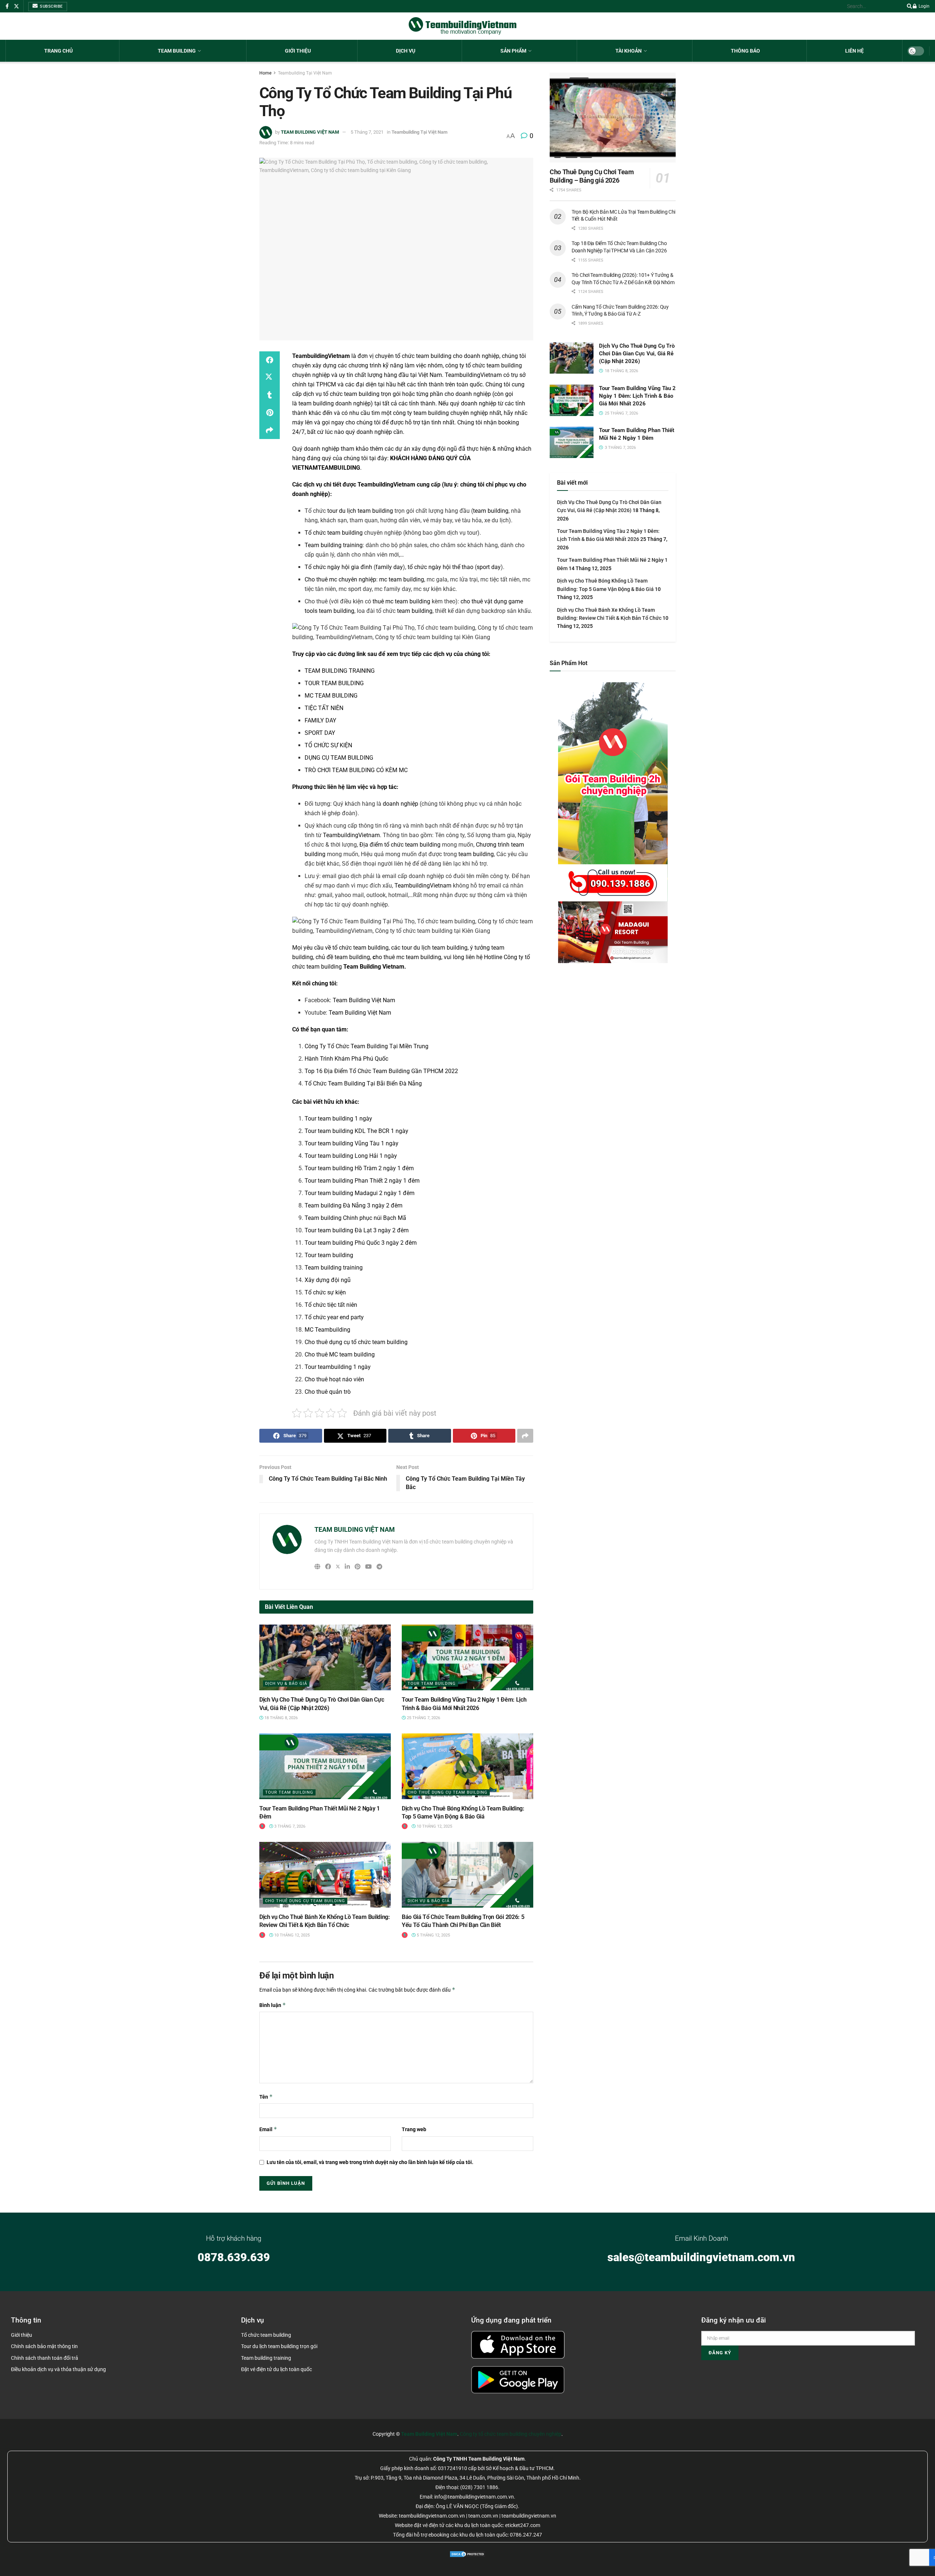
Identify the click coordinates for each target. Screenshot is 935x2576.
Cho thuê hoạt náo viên (334, 1379)
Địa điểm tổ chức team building (400, 845)
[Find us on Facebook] (7, 6)
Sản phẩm (513, 51)
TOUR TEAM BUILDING (334, 683)
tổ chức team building (351, 394)
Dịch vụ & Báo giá (286, 1684)
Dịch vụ (406, 51)
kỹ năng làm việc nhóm (413, 365)
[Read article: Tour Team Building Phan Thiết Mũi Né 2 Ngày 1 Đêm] (325, 1766)
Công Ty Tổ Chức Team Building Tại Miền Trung (367, 1046)
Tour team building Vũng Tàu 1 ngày (352, 1143)
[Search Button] (908, 6)
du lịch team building (440, 948)
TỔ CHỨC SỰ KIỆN (328, 745)
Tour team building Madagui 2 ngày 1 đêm (360, 1193)
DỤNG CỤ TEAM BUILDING (339, 758)
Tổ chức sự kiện (325, 1292)
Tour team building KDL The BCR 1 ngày (356, 1131)
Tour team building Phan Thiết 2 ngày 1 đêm (362, 1181)
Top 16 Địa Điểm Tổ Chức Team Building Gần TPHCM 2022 (381, 1071)
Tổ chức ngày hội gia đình (338, 567)
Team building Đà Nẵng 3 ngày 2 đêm (354, 1205)
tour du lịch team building (360, 511)
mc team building (402, 579)
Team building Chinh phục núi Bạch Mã (355, 1218)
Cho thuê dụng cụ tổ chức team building (356, 1342)
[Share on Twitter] (270, 378)
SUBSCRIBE (51, 6)
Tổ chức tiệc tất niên (331, 1305)
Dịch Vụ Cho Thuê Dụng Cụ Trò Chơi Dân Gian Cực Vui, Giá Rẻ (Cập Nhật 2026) (637, 354)
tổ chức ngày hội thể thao (440, 567)
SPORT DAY (320, 733)
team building (491, 511)
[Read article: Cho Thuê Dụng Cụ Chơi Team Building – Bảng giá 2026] (613, 118)
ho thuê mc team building (407, 957)
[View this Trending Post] (262, 1826)
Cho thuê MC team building (340, 1354)
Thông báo (745, 51)
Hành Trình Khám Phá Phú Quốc (346, 1059)
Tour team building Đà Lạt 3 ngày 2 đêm (357, 1230)
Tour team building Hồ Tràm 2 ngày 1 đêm (359, 1168)
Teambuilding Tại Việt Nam (305, 73)
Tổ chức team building (334, 533)
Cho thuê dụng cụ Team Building (448, 1792)
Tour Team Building (432, 1684)
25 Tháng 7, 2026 (423, 1718)
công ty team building (421, 413)
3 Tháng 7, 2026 (289, 1826)
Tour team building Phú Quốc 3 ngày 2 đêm (361, 1243)
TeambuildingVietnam (473, 375)
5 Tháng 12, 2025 (433, 1935)
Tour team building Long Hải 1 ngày (351, 1156)
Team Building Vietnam (374, 967)
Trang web (414, 2129)
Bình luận (273, 2005)
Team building (177, 51)
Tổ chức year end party (334, 1317)
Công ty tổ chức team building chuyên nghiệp (511, 2434)
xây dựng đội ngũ (434, 449)
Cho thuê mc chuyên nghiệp (340, 579)
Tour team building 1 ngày (338, 1119)
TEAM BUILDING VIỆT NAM (310, 132)
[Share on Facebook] (270, 360)
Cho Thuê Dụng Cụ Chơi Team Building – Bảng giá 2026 (592, 176)
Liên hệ (854, 51)
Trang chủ (58, 51)
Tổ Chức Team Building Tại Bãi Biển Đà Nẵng (363, 1083)
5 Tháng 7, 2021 (367, 132)
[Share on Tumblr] (270, 395)
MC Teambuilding (327, 1330)
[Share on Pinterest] (270, 413)
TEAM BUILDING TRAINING (340, 671)
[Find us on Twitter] (16, 6)
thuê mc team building (401, 601)
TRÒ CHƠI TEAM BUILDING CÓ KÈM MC (356, 770)
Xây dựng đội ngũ (328, 1280)
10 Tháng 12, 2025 (434, 1826)
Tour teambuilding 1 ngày (338, 1367)
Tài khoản (629, 51)
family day (389, 567)
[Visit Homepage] (463, 26)
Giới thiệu (298, 51)
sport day (489, 567)
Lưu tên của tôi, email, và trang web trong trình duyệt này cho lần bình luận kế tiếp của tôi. (370, 2162)
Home (265, 73)
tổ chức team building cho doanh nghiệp (447, 356)
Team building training (334, 545)
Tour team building (329, 1255)
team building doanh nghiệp (335, 403)
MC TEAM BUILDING (331, 696)
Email (268, 2129)
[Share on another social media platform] (270, 430)
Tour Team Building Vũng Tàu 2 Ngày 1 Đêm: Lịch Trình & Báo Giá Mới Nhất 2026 (637, 396)
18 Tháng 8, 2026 (280, 1718)
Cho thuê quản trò (328, 1392)
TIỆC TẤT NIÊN (324, 708)
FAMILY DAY (320, 720)
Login (923, 6)
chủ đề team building (343, 957)
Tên (266, 2097)
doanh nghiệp (400, 804)
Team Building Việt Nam (364, 1000)
